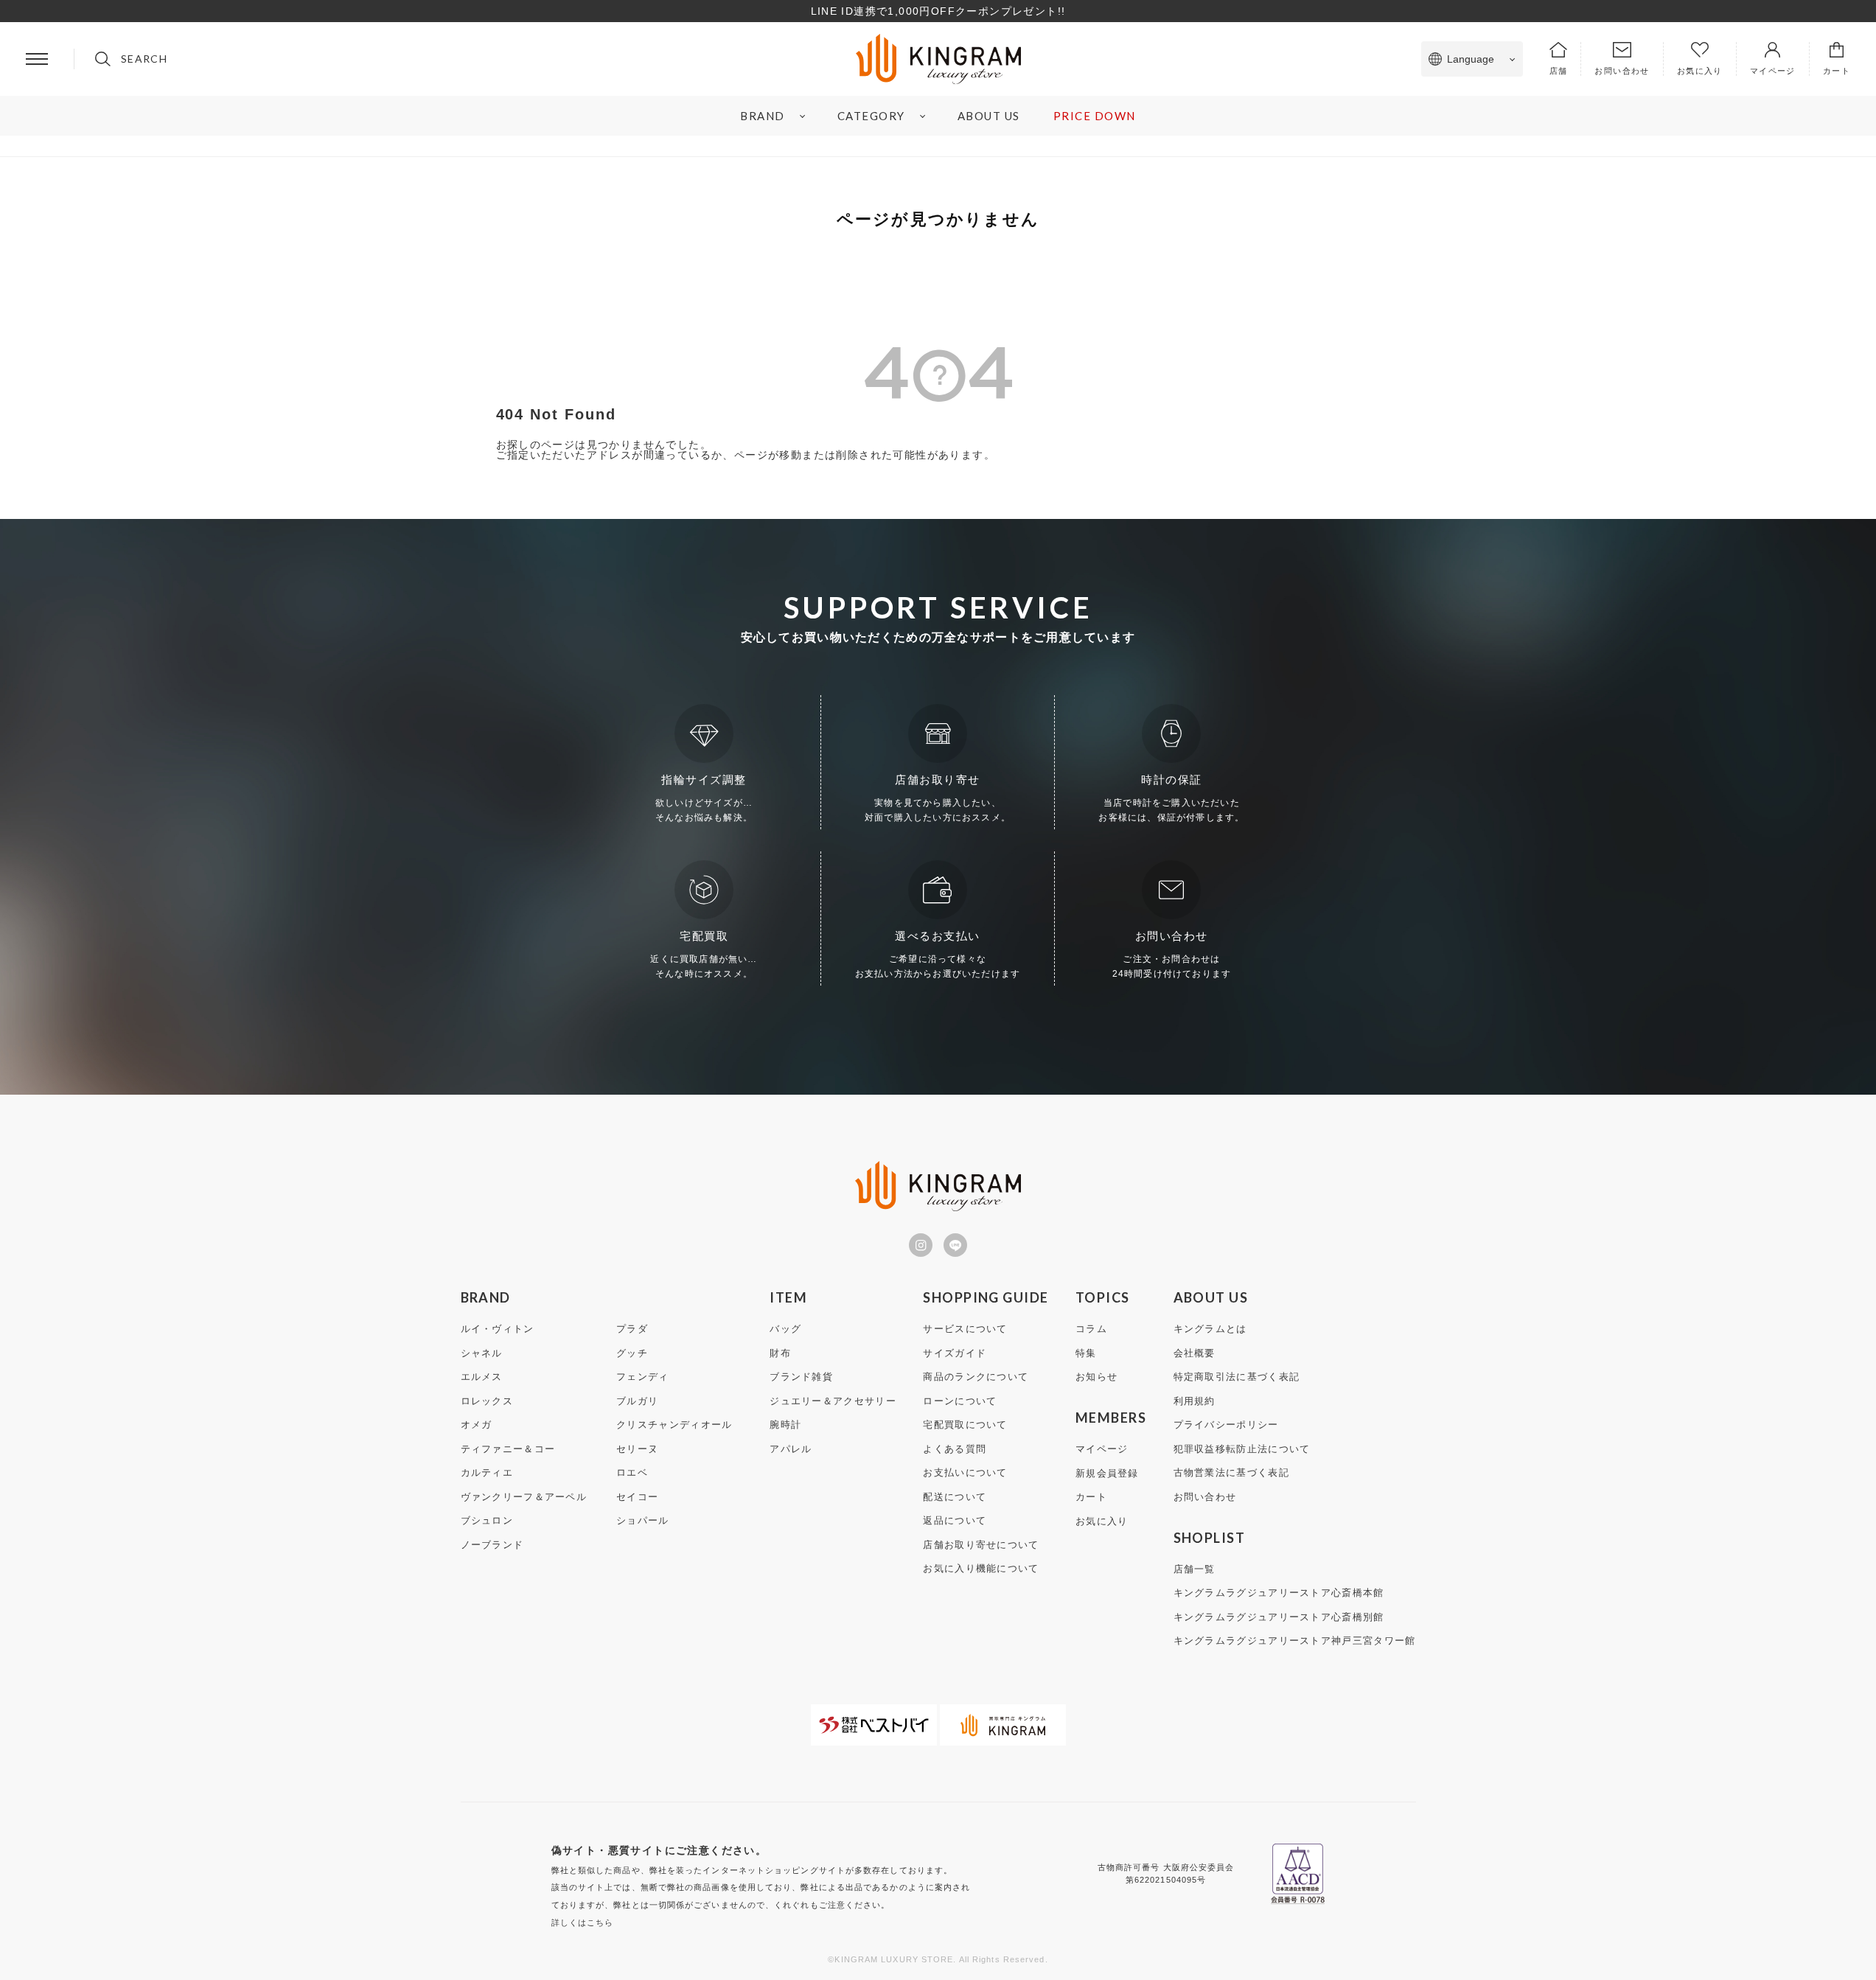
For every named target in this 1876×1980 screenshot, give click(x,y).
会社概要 (1195, 1353)
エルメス (482, 1377)
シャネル (482, 1353)
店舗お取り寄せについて (981, 1545)
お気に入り (1102, 1521)
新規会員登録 (1107, 1473)
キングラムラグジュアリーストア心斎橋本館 (1279, 1593)
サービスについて (965, 1329)
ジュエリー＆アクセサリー (833, 1401)
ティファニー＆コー (508, 1449)
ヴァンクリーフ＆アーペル (524, 1497)
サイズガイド (955, 1353)
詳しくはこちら (583, 1923)
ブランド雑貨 (801, 1377)
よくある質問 (955, 1449)
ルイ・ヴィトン (498, 1329)
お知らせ (1096, 1377)
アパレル (791, 1449)
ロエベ (632, 1472)
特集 (1086, 1353)
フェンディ (643, 1377)
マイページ (1102, 1449)
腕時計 (785, 1425)
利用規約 (1195, 1401)
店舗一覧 (1195, 1569)
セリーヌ (637, 1449)
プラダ (632, 1329)
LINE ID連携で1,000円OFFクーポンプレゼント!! (938, 11)
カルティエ (487, 1472)
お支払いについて (965, 1472)
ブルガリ (637, 1401)
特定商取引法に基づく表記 (1237, 1377)
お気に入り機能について (981, 1568)
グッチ (632, 1353)
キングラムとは (1210, 1329)
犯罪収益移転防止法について (1242, 1449)
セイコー (637, 1497)
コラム (1091, 1329)
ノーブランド (492, 1545)
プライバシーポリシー (1226, 1425)
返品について (955, 1520)
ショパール (643, 1520)
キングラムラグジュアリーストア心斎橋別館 (1279, 1617)
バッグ (785, 1329)
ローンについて (960, 1401)
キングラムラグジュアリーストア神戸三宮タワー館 (1295, 1641)
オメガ (477, 1425)
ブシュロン (487, 1520)
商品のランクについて (976, 1377)
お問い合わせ (1205, 1497)
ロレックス (487, 1401)
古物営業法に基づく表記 (1231, 1472)
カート (1091, 1497)
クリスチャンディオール (674, 1425)
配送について (955, 1497)
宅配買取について (965, 1425)
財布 (780, 1353)
